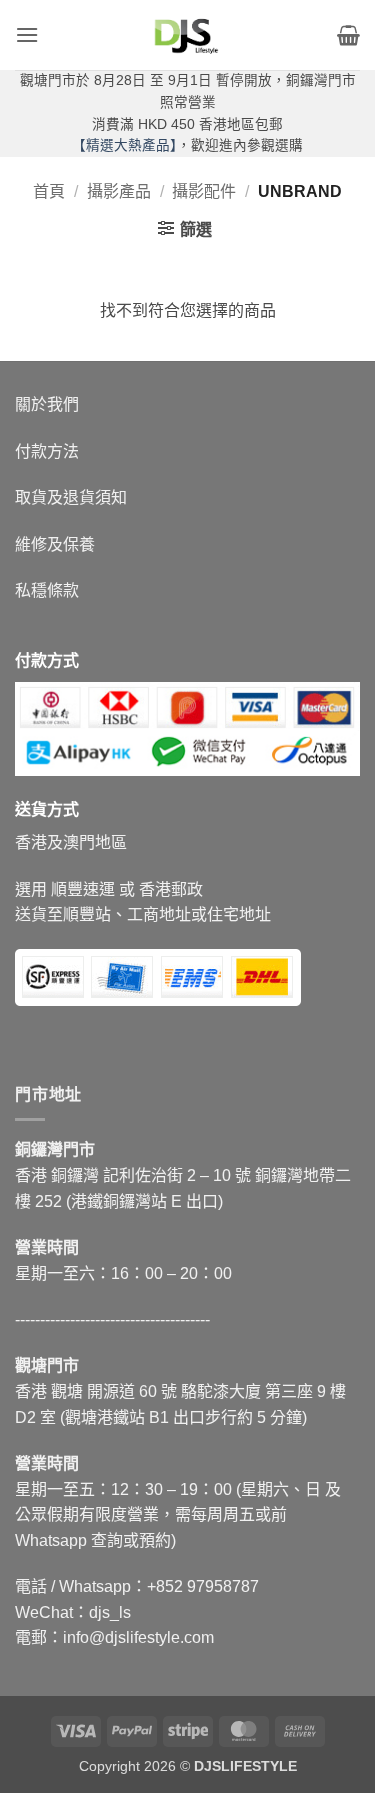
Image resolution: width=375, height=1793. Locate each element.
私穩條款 (47, 590)
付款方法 (47, 451)
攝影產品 (119, 191)
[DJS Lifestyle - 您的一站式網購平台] (188, 35)
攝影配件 (204, 191)
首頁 (49, 191)
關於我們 (47, 404)
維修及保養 (55, 544)
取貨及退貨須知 (71, 497)
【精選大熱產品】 (124, 145)
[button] (27, 34)
